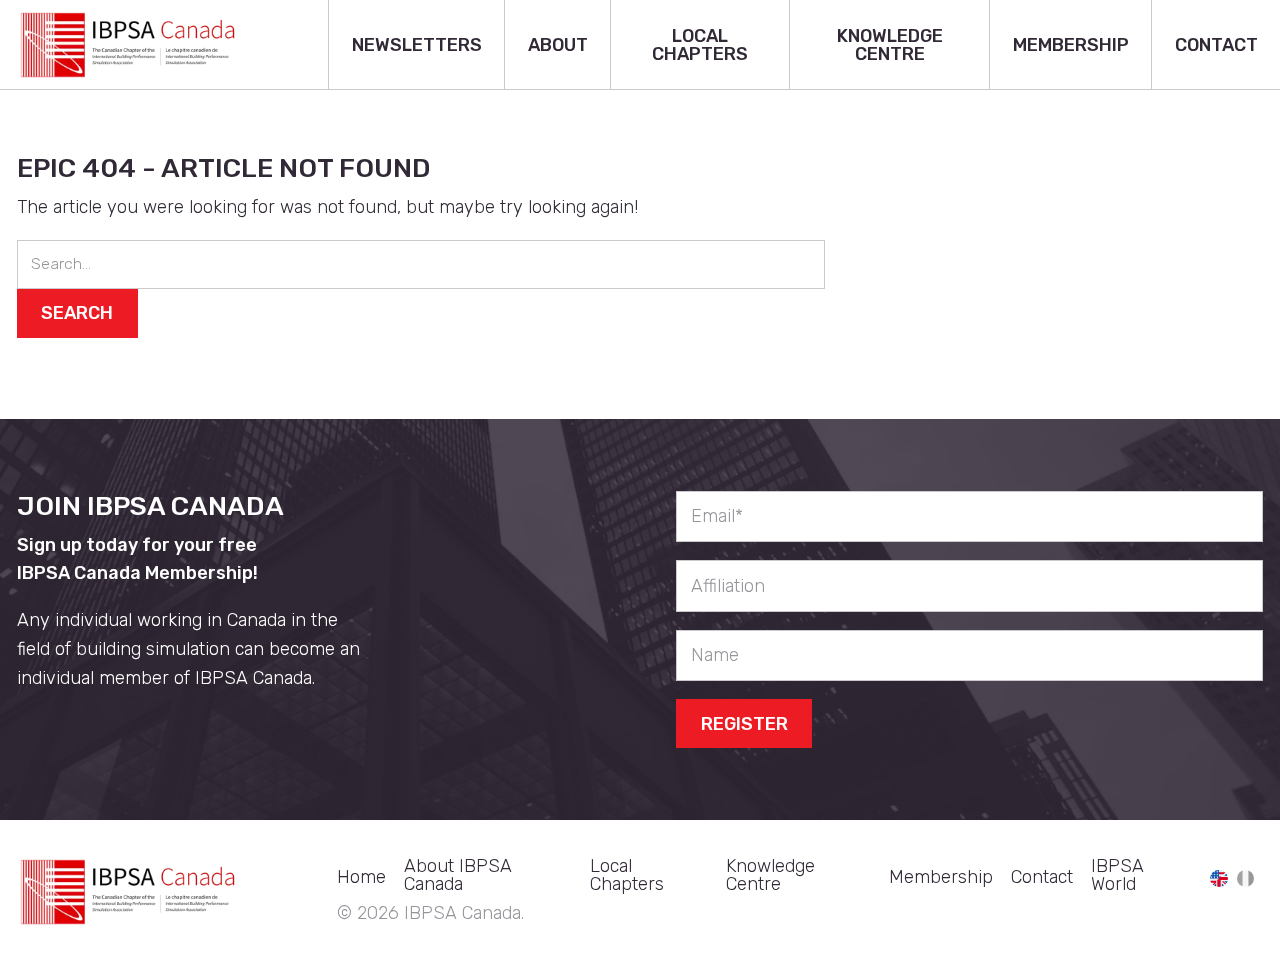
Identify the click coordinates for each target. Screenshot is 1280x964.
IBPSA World (1117, 875)
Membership (1071, 45)
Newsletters (417, 45)
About (558, 45)
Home (361, 877)
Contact (1216, 45)
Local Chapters (700, 45)
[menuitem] (416, 45)
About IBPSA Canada (458, 875)
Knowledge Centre (890, 45)
